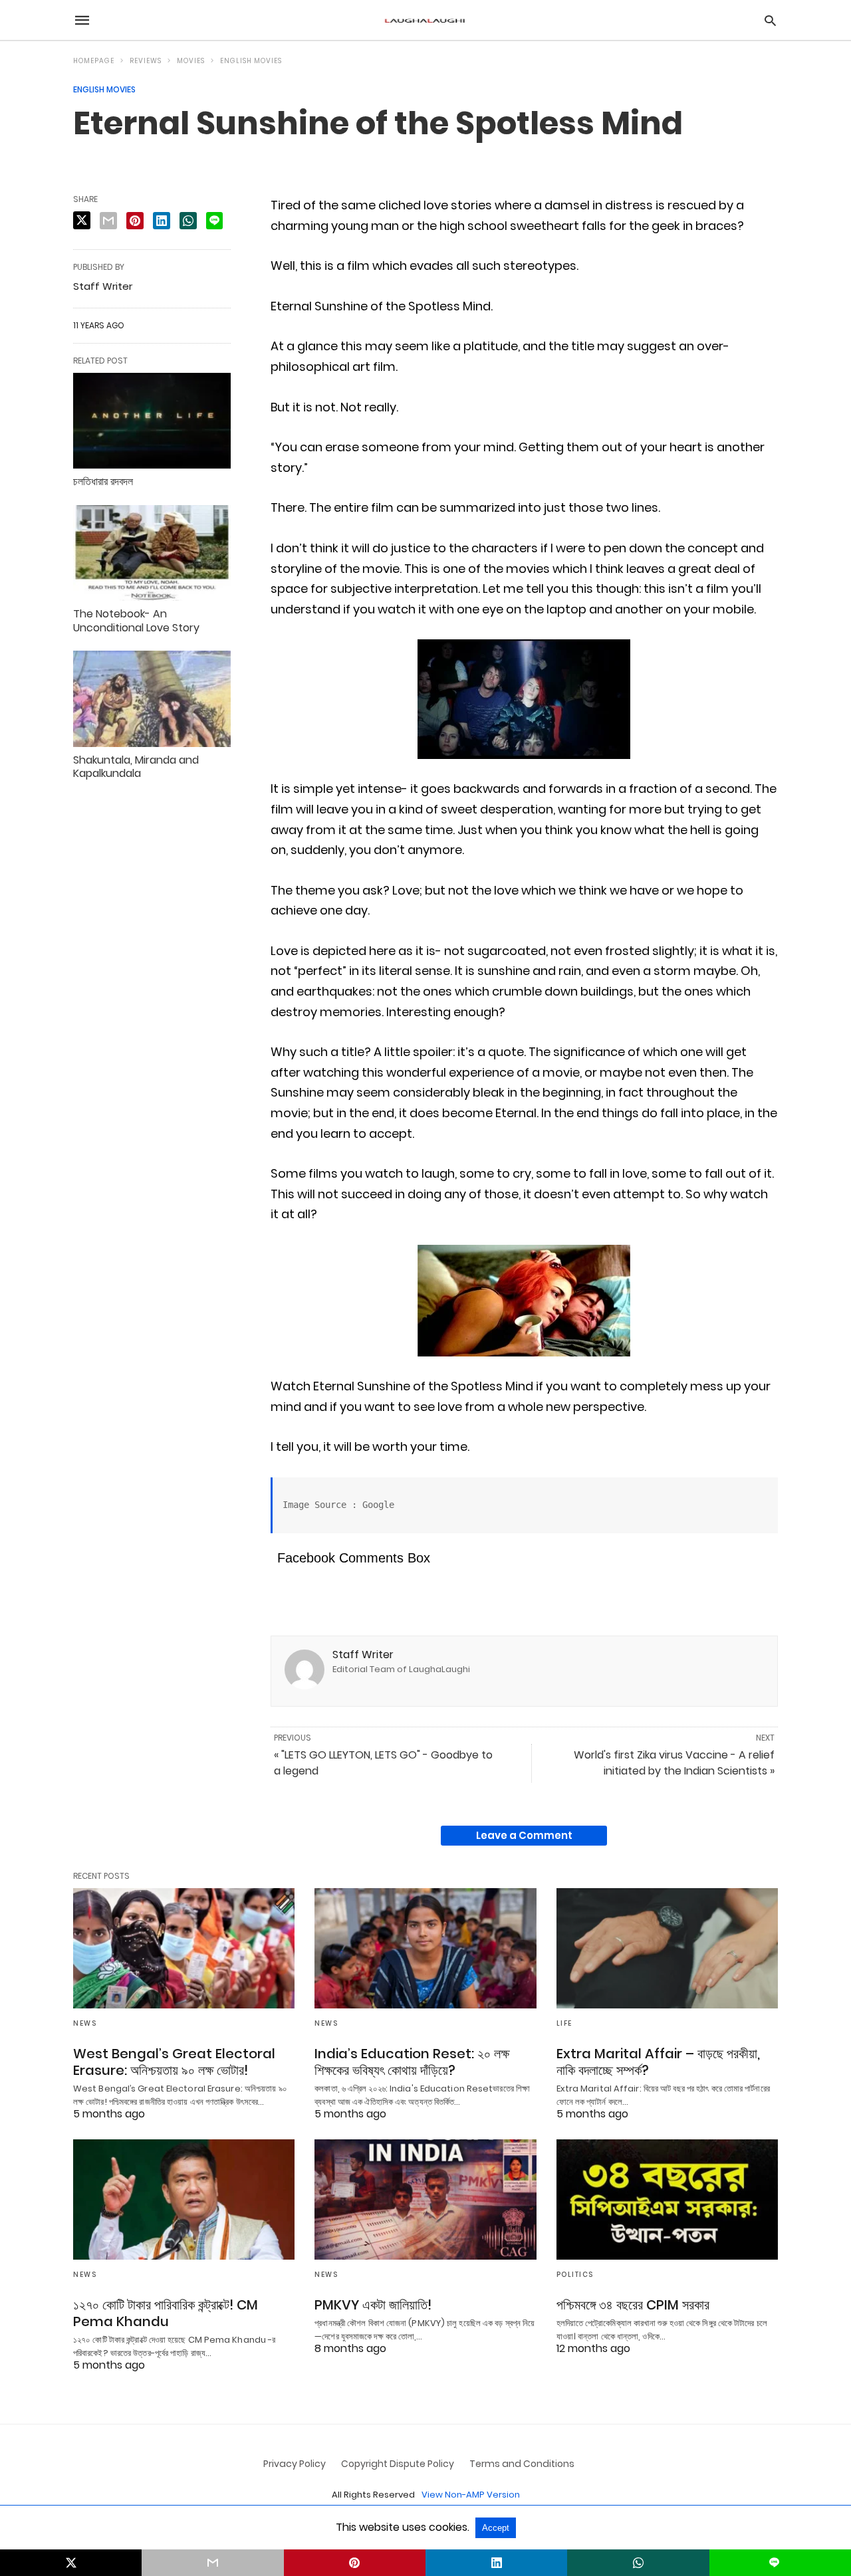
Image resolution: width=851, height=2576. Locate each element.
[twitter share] (82, 220)
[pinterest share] (135, 221)
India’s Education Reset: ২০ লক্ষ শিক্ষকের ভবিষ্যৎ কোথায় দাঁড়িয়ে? (412, 2062)
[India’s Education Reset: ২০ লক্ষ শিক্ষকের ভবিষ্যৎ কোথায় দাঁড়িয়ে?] (425, 1948)
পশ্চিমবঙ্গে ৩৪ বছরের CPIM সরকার (633, 2305)
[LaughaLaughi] (425, 20)
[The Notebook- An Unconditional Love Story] (152, 553)
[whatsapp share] (188, 221)
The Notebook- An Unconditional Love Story (136, 621)
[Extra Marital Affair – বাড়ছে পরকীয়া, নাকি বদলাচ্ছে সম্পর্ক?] (667, 1948)
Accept (496, 2528)
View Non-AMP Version (471, 2495)
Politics (575, 2275)
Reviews (146, 61)
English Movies (251, 61)
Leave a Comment (524, 1835)
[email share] (108, 221)
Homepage (94, 61)
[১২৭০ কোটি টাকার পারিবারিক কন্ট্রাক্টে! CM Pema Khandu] (184, 2200)
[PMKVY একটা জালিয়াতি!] (425, 2200)
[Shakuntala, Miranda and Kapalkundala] (152, 698)
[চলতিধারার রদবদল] (152, 421)
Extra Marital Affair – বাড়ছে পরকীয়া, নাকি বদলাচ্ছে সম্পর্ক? (658, 2062)
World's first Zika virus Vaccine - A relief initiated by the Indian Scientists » (674, 1763)
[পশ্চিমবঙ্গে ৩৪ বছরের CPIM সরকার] (667, 2200)
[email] (212, 2563)
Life (564, 2023)
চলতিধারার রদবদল (103, 482)
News (85, 2023)
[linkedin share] (162, 221)
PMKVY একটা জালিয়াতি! (373, 2305)
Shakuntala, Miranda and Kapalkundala (136, 767)
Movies (191, 61)
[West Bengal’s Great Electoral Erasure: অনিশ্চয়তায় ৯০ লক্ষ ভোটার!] (184, 1948)
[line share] (214, 221)
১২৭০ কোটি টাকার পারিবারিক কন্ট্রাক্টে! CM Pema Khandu (166, 2313)
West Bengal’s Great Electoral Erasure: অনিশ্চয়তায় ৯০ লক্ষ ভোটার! (174, 2062)
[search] (770, 20)
